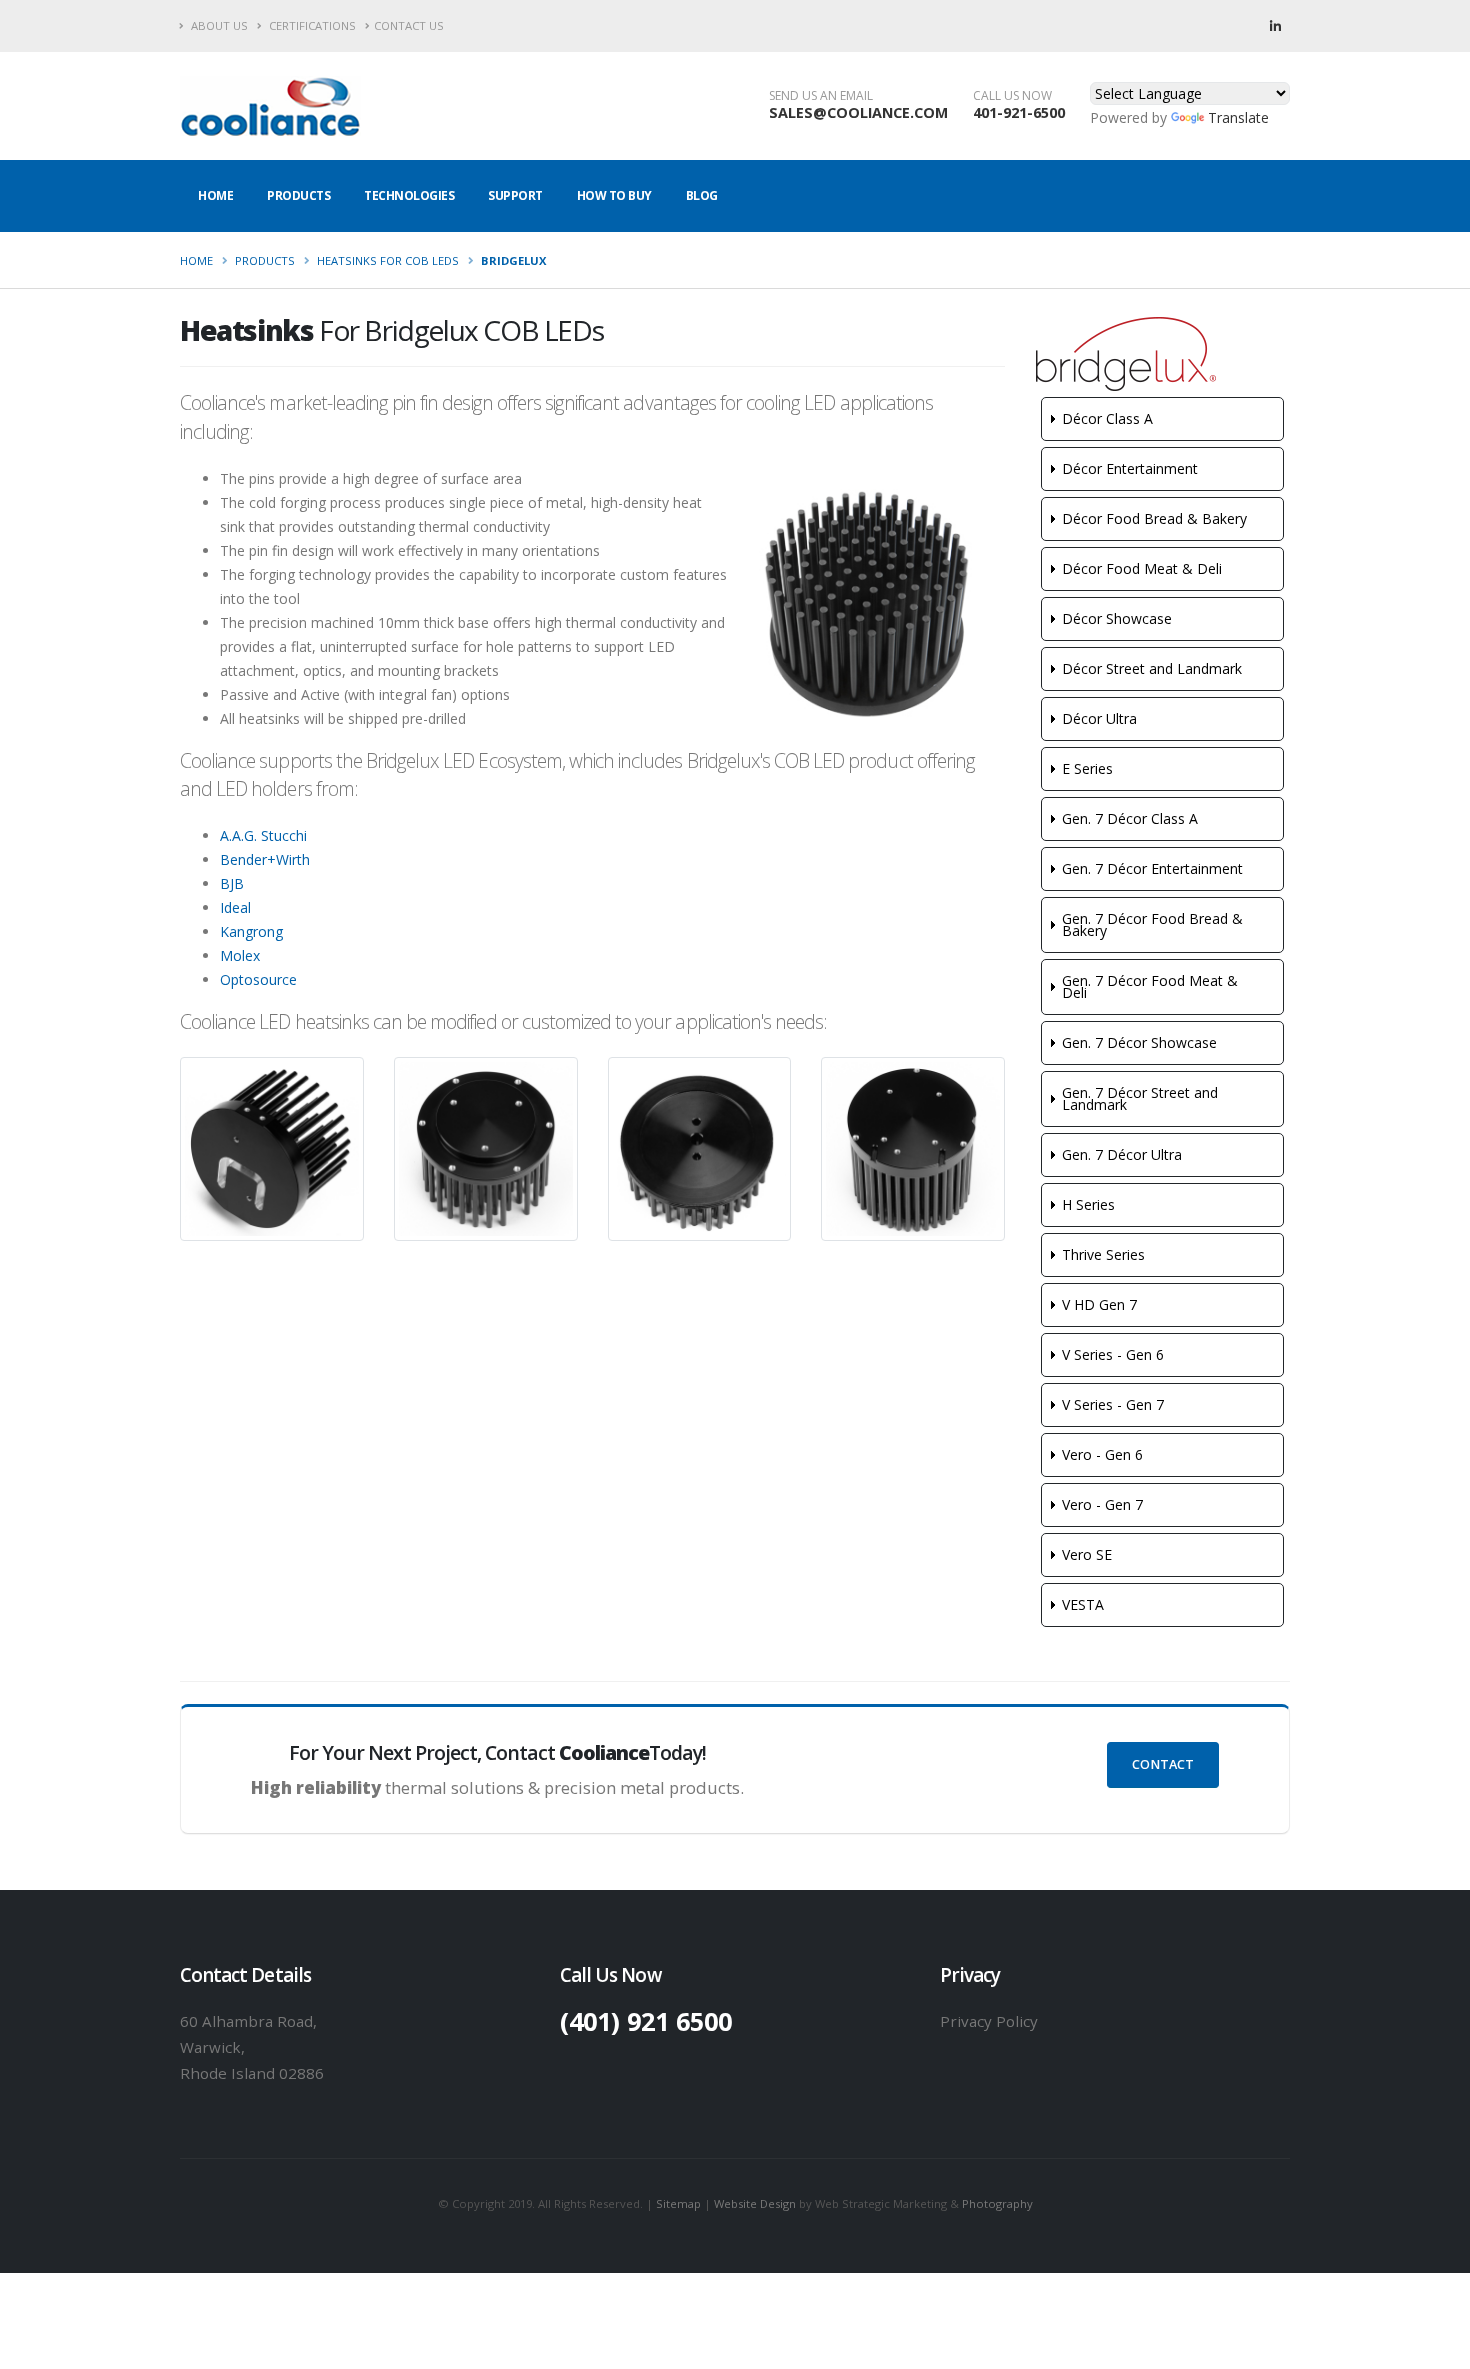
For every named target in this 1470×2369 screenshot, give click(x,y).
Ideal (235, 907)
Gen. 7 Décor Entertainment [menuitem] (1152, 868)
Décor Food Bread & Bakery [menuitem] (1154, 518)
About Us (218, 25)
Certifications (311, 25)
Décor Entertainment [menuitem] (1130, 468)
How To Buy (614, 195)
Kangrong (251, 931)
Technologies (409, 195)
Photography (997, 2203)
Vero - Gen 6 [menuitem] (1102, 1454)
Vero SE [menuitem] (1087, 1554)
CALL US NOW (1012, 96)
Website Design (755, 2203)
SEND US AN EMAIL (821, 96)
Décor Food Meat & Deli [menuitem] (1142, 568)
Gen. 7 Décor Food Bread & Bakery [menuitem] (1152, 924)
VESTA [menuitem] (1083, 1604)
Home (215, 195)
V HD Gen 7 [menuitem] (1099, 1304)
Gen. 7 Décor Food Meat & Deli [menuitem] (1150, 986)
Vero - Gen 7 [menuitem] (1102, 1504)
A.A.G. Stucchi (263, 835)
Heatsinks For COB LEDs (388, 260)
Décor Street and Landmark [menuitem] (1152, 668)
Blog (702, 195)
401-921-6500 (1019, 112)
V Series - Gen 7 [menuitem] (1113, 1404)
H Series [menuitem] (1088, 1204)
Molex (240, 955)
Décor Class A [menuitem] (1107, 418)
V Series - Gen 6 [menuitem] (1113, 1354)
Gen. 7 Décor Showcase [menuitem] (1139, 1042)
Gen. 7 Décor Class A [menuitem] (1130, 818)
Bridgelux (513, 260)
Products (298, 195)
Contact (1163, 1764)
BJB (232, 883)
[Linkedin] (1275, 26)
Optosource (258, 979)
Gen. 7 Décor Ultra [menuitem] (1122, 1154)
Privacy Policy (989, 2021)
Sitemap (678, 2203)
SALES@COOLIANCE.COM (858, 112)
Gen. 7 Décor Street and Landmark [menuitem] (1140, 1098)
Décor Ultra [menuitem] (1099, 718)
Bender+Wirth (265, 859)
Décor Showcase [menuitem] (1117, 618)
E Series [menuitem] (1087, 768)
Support (515, 195)
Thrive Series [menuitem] (1103, 1254)
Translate (1238, 117)
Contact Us (409, 25)
